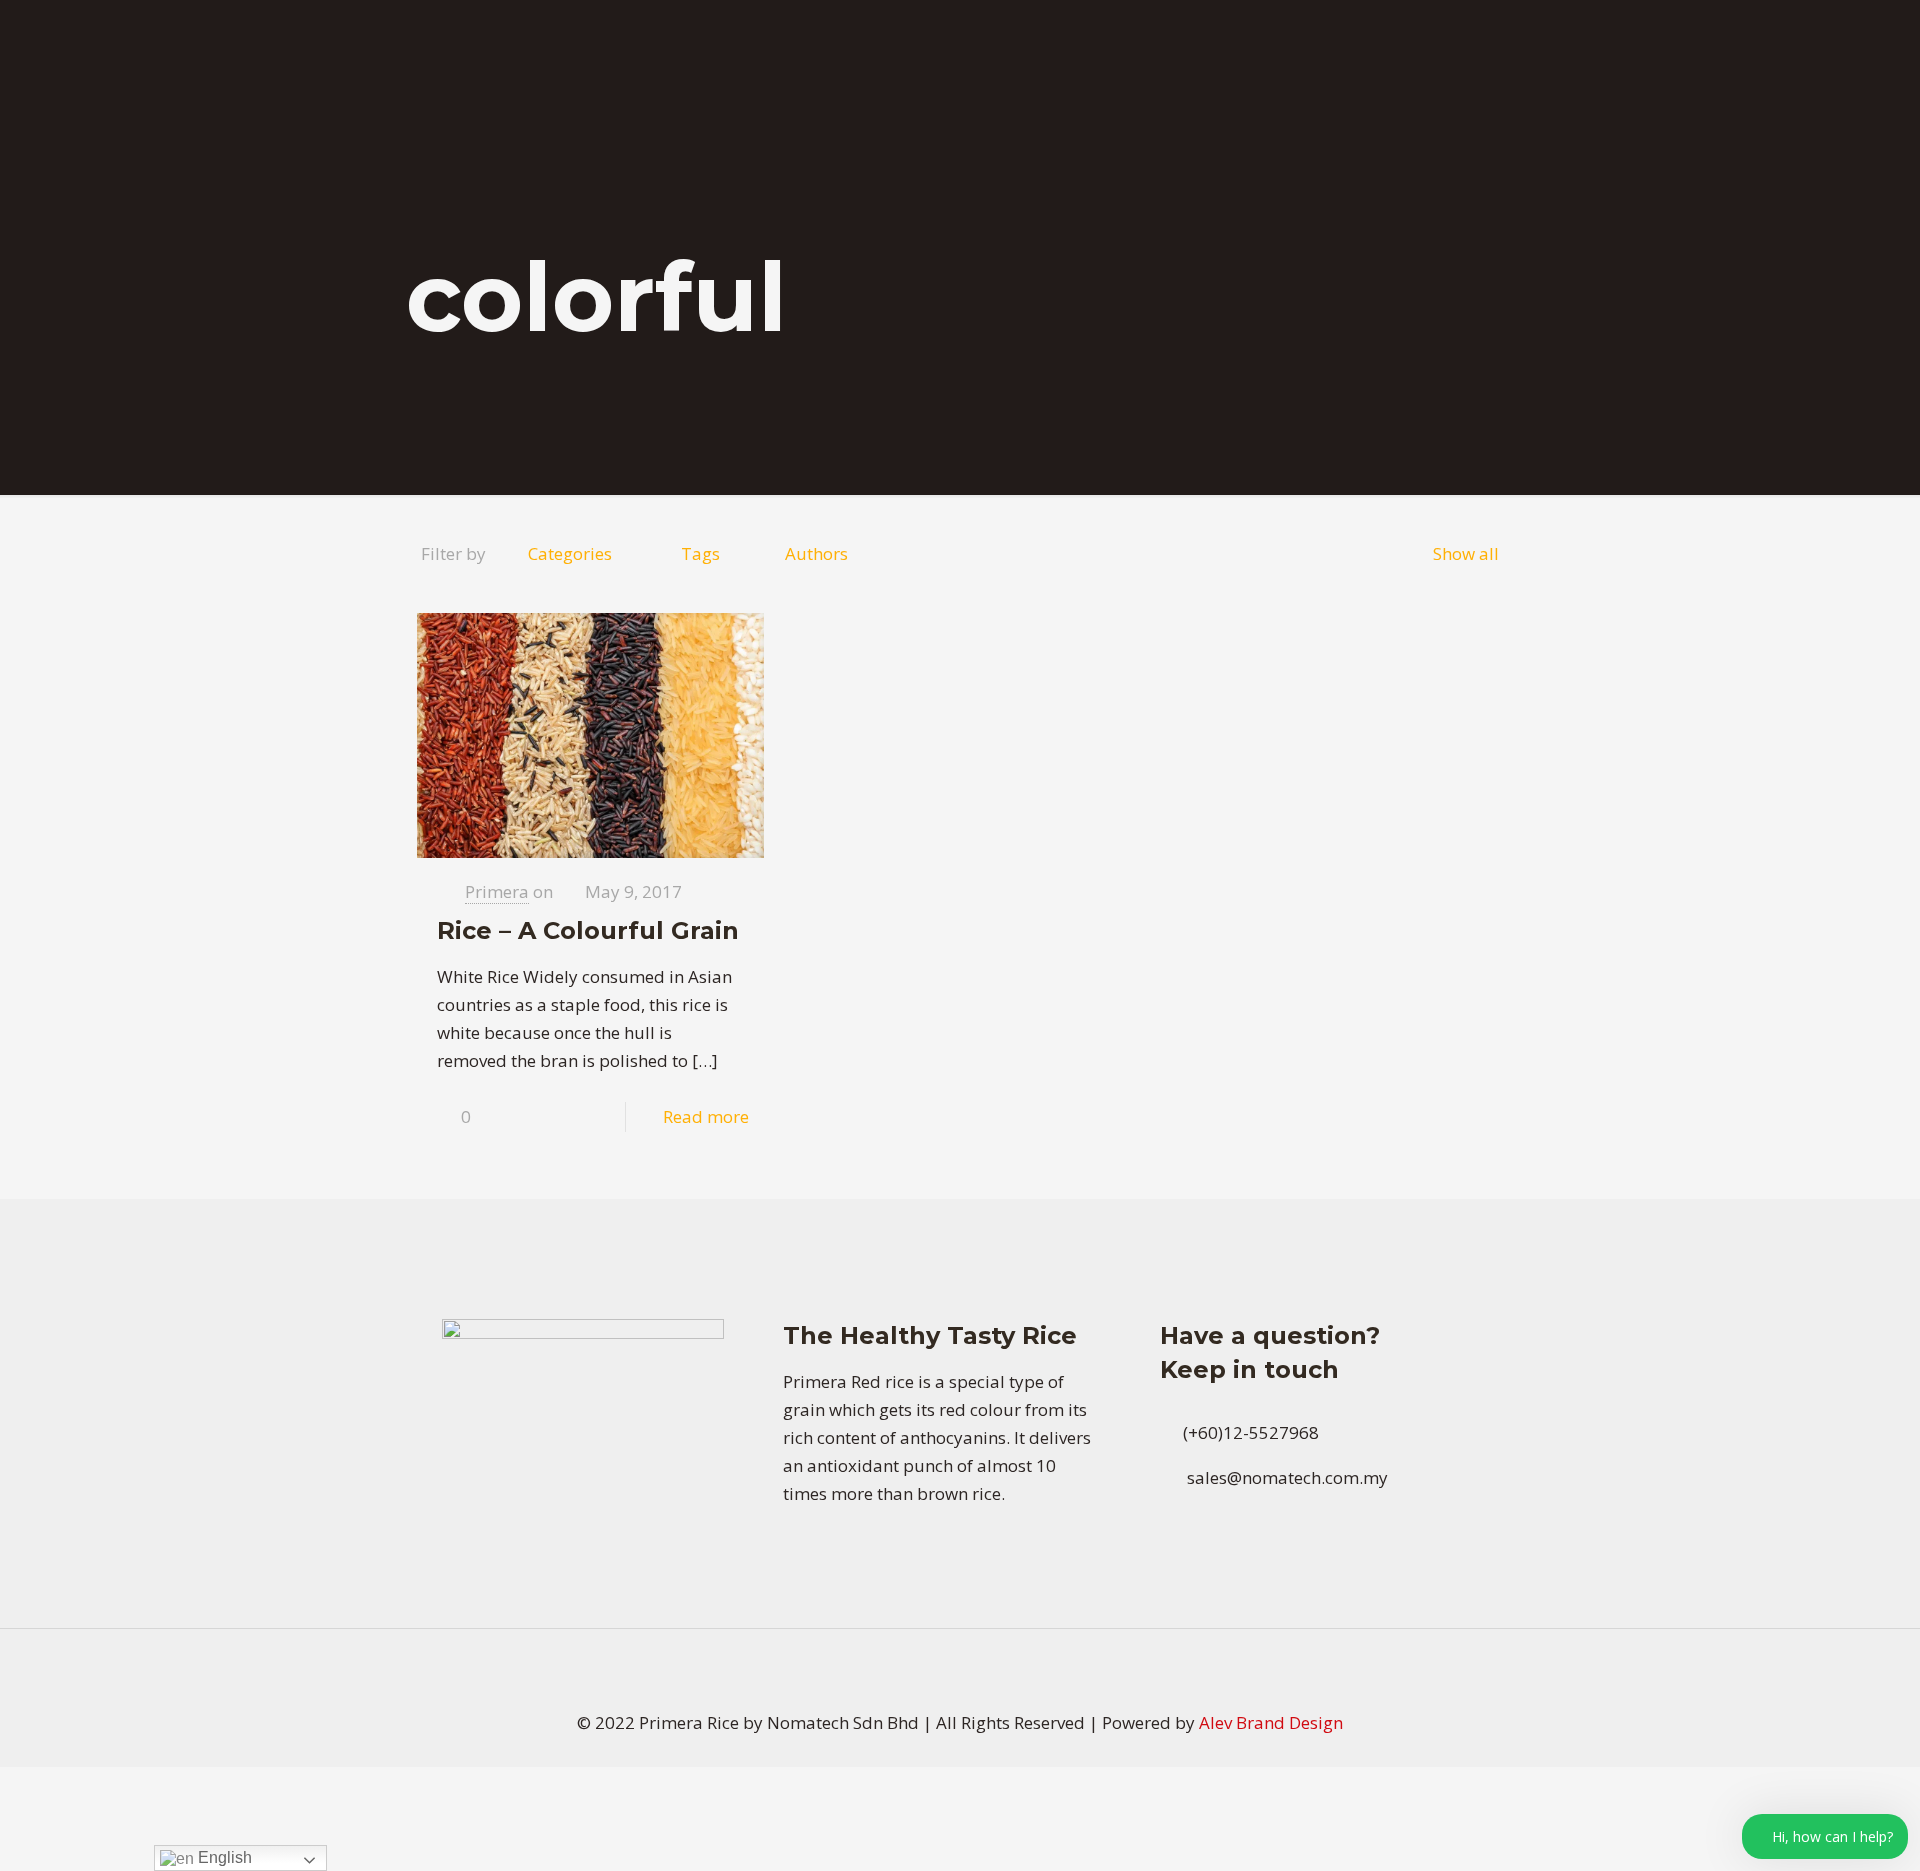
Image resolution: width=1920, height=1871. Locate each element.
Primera (497, 891)
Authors (816, 553)
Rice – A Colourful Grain (588, 930)
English (223, 1857)
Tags (700, 553)
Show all (1466, 553)
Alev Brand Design (1271, 1722)
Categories (570, 553)
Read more (706, 1116)
